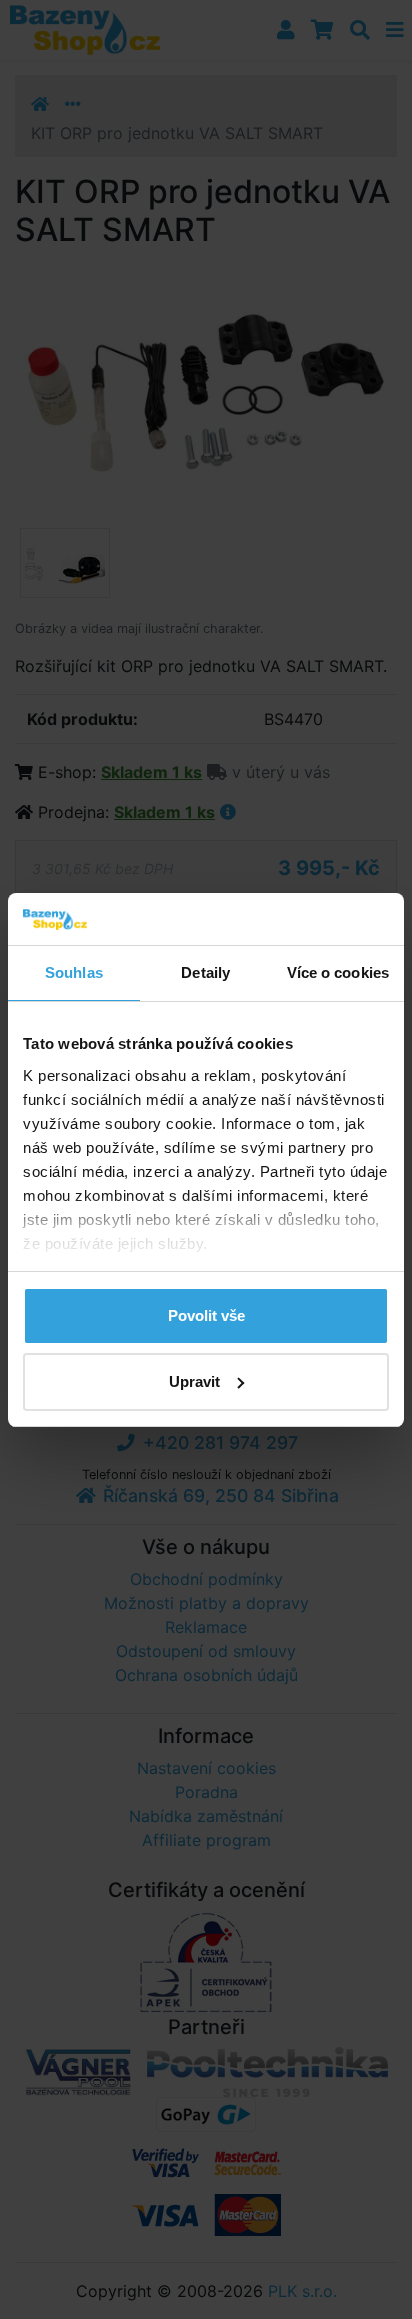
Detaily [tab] (205, 972)
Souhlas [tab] (74, 972)
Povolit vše (206, 1315)
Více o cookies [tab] (338, 972)
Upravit (194, 1381)
